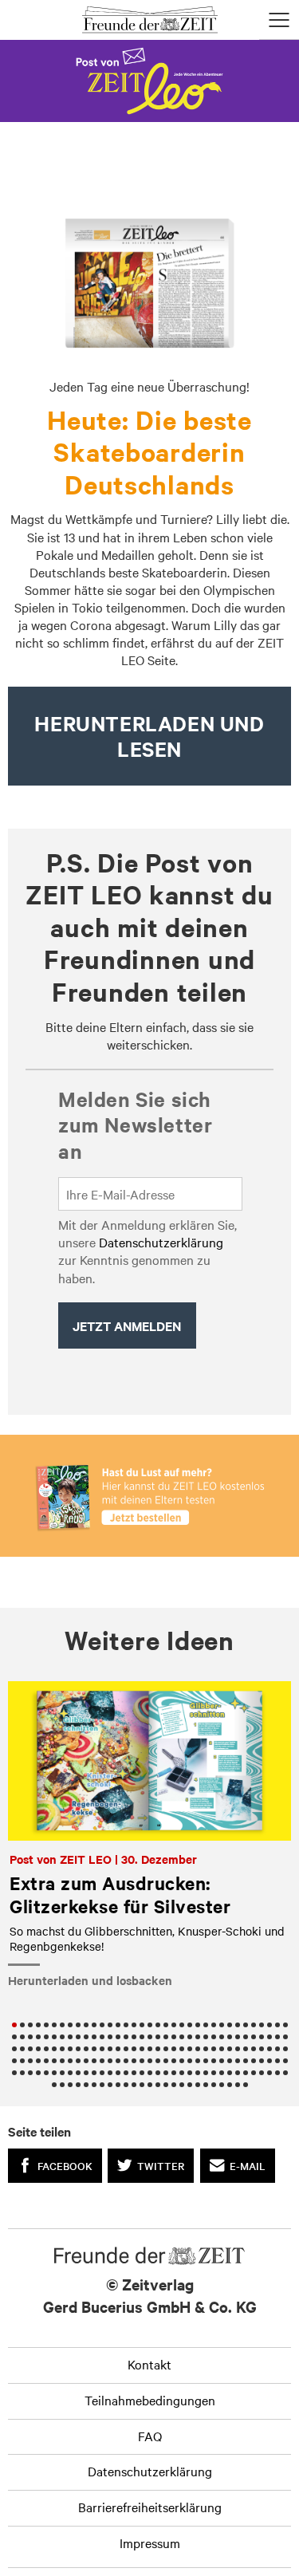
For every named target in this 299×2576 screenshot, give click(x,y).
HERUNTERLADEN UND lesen (149, 736)
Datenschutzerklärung (161, 1242)
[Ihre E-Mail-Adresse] (150, 1194)
